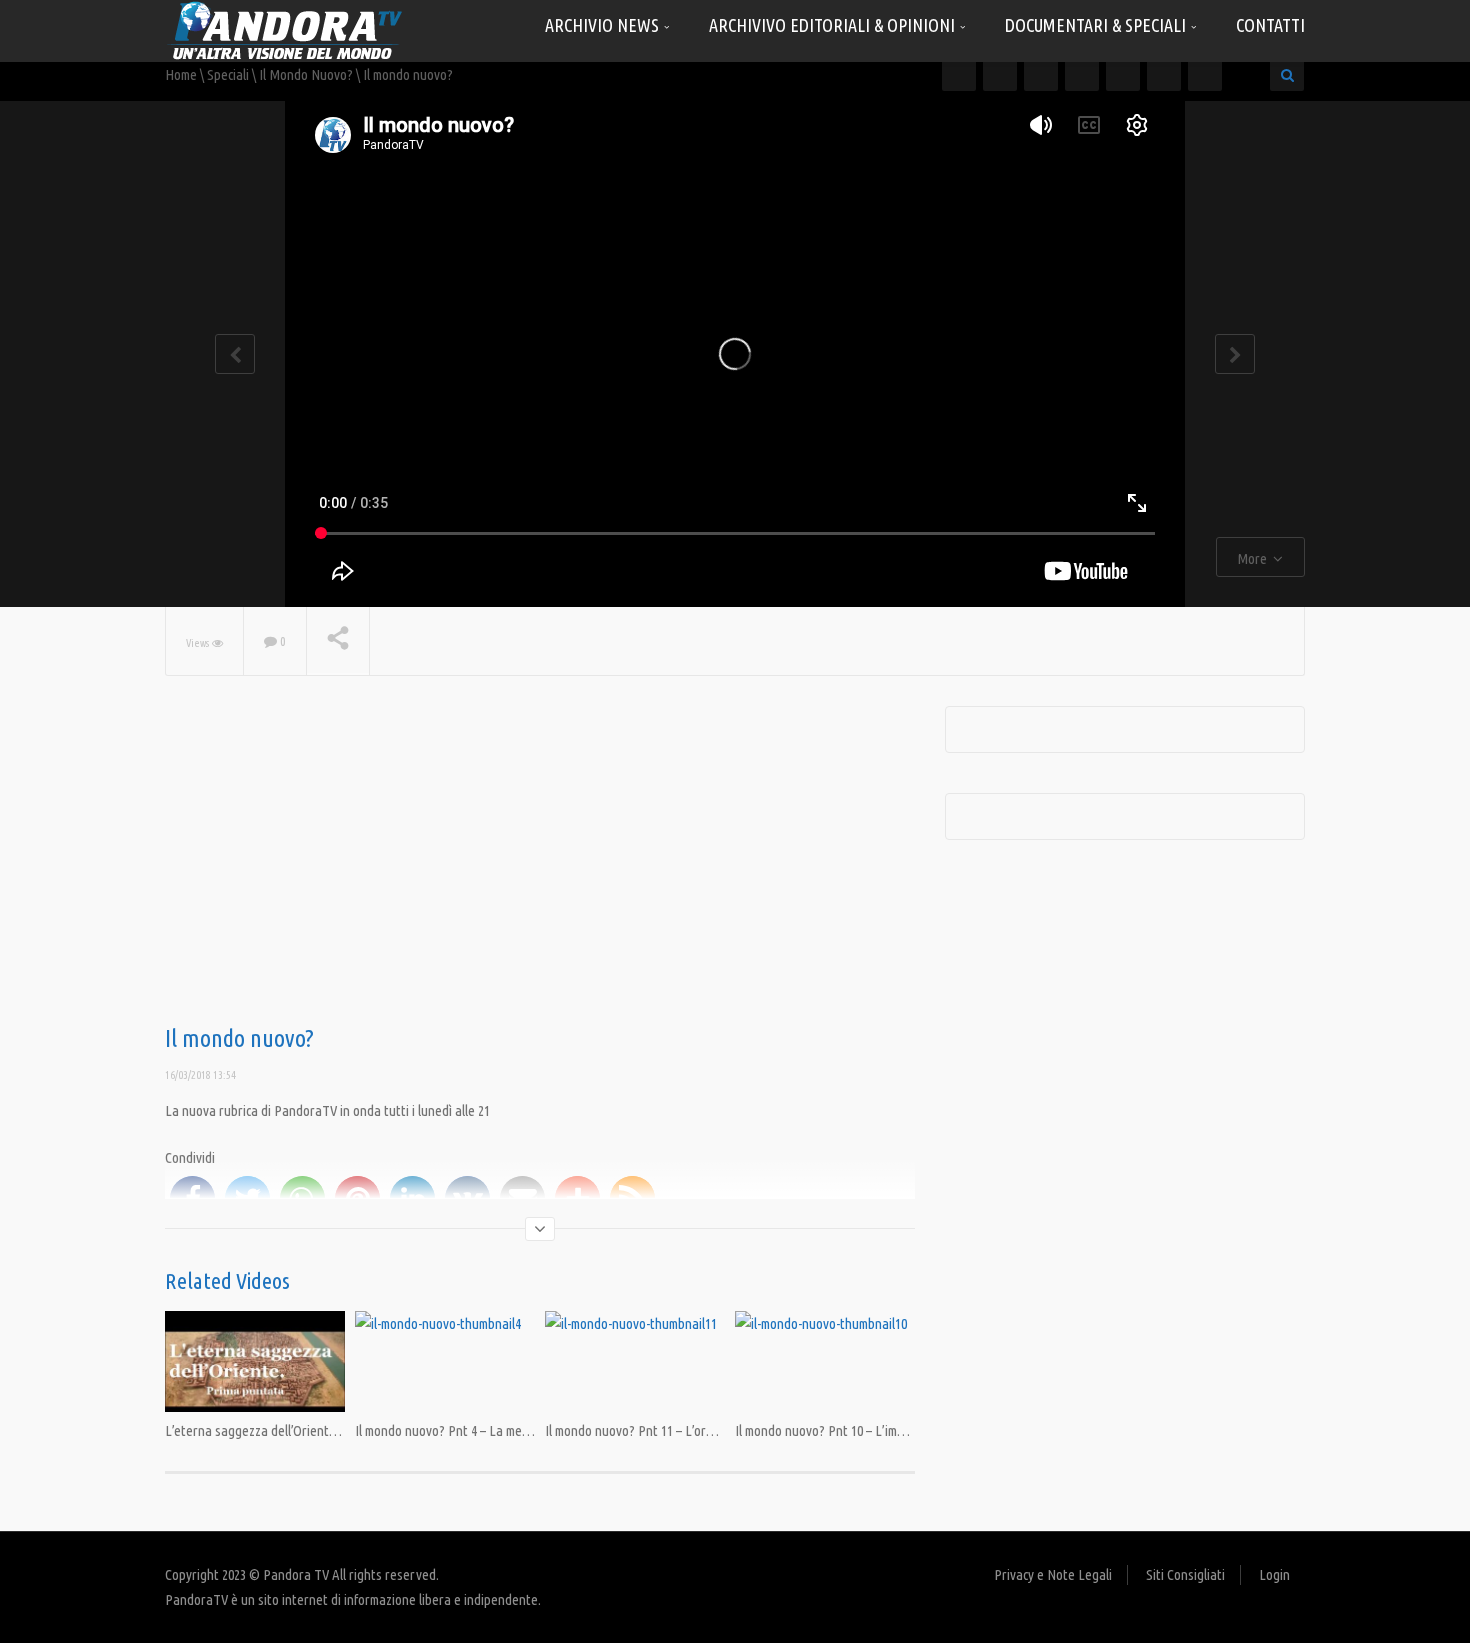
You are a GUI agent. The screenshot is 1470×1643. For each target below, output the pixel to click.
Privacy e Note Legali (1053, 1574)
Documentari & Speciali (1097, 25)
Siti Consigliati (1185, 1574)
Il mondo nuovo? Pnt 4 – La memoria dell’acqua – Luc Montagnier (533, 1430)
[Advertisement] (540, 866)
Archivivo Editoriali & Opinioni (834, 25)
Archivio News (604, 25)
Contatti (1270, 25)
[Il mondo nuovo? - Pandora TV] (285, 29)
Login (1274, 1574)
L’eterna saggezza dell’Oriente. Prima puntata (293, 1430)
